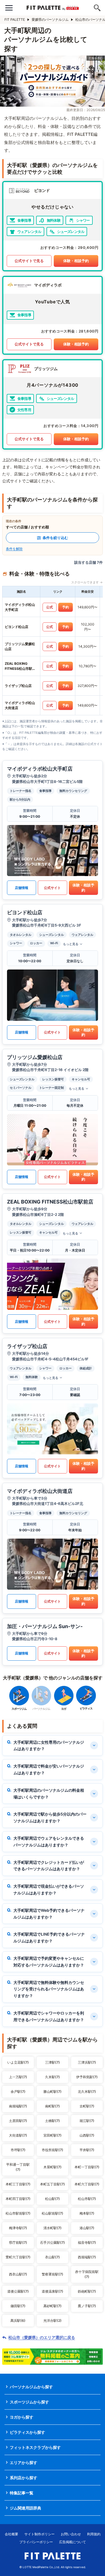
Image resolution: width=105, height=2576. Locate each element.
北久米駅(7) (87, 2092)
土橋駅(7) (53, 2121)
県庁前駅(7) (18, 2242)
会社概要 (11, 2534)
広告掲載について (73, 2542)
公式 (50, 607)
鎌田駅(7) (18, 2306)
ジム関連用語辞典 (25, 2508)
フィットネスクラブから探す (35, 2447)
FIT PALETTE (15, 20)
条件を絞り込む (55, 538)
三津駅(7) (53, 2062)
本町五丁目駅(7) (53, 2184)
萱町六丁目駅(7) (18, 2257)
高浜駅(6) (18, 2321)
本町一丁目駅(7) (87, 2167)
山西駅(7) (87, 2135)
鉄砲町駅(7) (87, 2291)
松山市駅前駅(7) (18, 2213)
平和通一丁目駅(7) (18, 2167)
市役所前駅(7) (53, 2150)
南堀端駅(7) (18, 2106)
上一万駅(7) (18, 2077)
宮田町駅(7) (53, 2135)
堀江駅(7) (87, 2121)
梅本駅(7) (87, 2213)
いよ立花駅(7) (18, 2062)
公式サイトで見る (29, 261)
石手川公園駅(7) (53, 2242)
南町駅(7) (53, 2106)
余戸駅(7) (18, 2092)
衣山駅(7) (53, 2257)
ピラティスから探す (27, 2432)
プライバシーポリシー (36, 2542)
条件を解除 (14, 549)
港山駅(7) (87, 2228)
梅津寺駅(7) (18, 2228)
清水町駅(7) (53, 2228)
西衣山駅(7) (18, 2274)
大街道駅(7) (18, 2135)
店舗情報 (22, 888)
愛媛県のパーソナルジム (50, 20)
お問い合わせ (71, 2534)
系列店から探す (24, 2478)
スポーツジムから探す (29, 2402)
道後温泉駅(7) (53, 2291)
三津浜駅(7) (87, 2062)
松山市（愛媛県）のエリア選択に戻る (42, 2337)
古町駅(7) (87, 2106)
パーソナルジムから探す (31, 2387)
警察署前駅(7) (53, 2274)
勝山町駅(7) (53, 2092)
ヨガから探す (22, 2417)
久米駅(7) (53, 2077)
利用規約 (94, 2534)
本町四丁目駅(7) (18, 2199)
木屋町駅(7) (53, 2167)
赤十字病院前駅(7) (87, 2274)
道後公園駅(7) (18, 2291)
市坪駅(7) (18, 2150)
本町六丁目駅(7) (87, 2184)
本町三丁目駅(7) (18, 2184)
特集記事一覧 (22, 2493)
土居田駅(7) (18, 2121)
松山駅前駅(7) (53, 2213)
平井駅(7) (87, 2150)
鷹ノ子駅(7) (87, 2306)
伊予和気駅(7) (87, 2077)
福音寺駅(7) (87, 2242)
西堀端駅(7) (87, 2257)
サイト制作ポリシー (39, 2534)
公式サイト (52, 888)
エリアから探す (24, 2462)
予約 (66, 607)
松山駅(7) (53, 2199)
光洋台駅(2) (53, 2321)
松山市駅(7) (87, 2199)
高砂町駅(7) (53, 2306)
